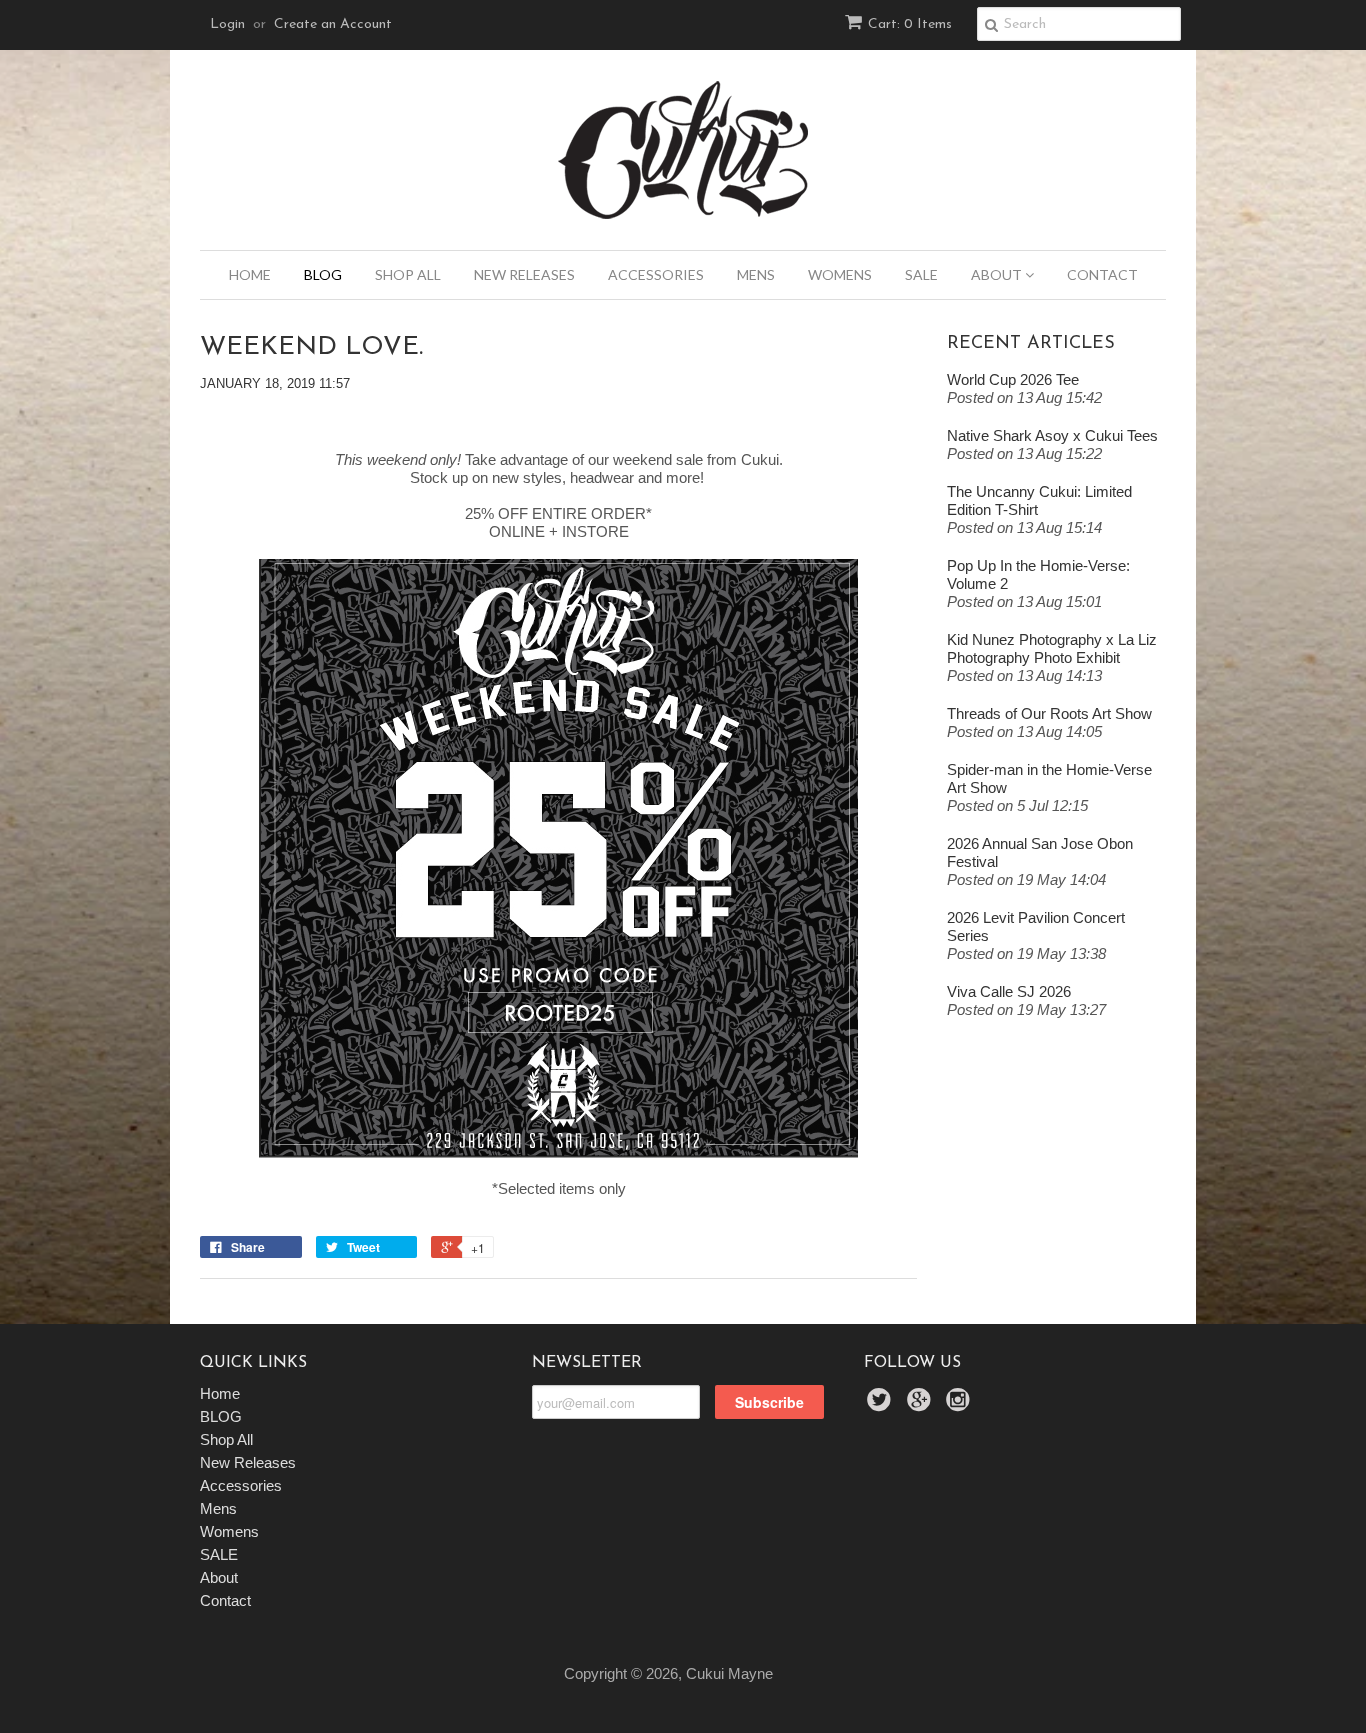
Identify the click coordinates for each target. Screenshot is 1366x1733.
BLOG (323, 274)
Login (227, 24)
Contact (1102, 274)
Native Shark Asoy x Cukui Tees (1052, 435)
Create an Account (333, 24)
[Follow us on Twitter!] (882, 1405)
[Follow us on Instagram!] (961, 1405)
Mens (756, 274)
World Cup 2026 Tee (1013, 379)
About (998, 274)
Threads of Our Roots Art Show (1049, 713)
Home (250, 274)
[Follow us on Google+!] (922, 1405)
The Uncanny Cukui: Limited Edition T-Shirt (1039, 500)
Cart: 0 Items (910, 24)
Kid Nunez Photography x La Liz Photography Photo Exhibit (1052, 648)
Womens (840, 274)
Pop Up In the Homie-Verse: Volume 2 (1038, 574)
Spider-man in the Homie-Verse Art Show (1049, 778)
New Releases (524, 274)
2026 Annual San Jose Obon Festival (1040, 852)
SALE (921, 274)
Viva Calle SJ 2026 (1009, 991)
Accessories (656, 274)
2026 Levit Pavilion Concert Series (1036, 926)
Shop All (408, 274)
